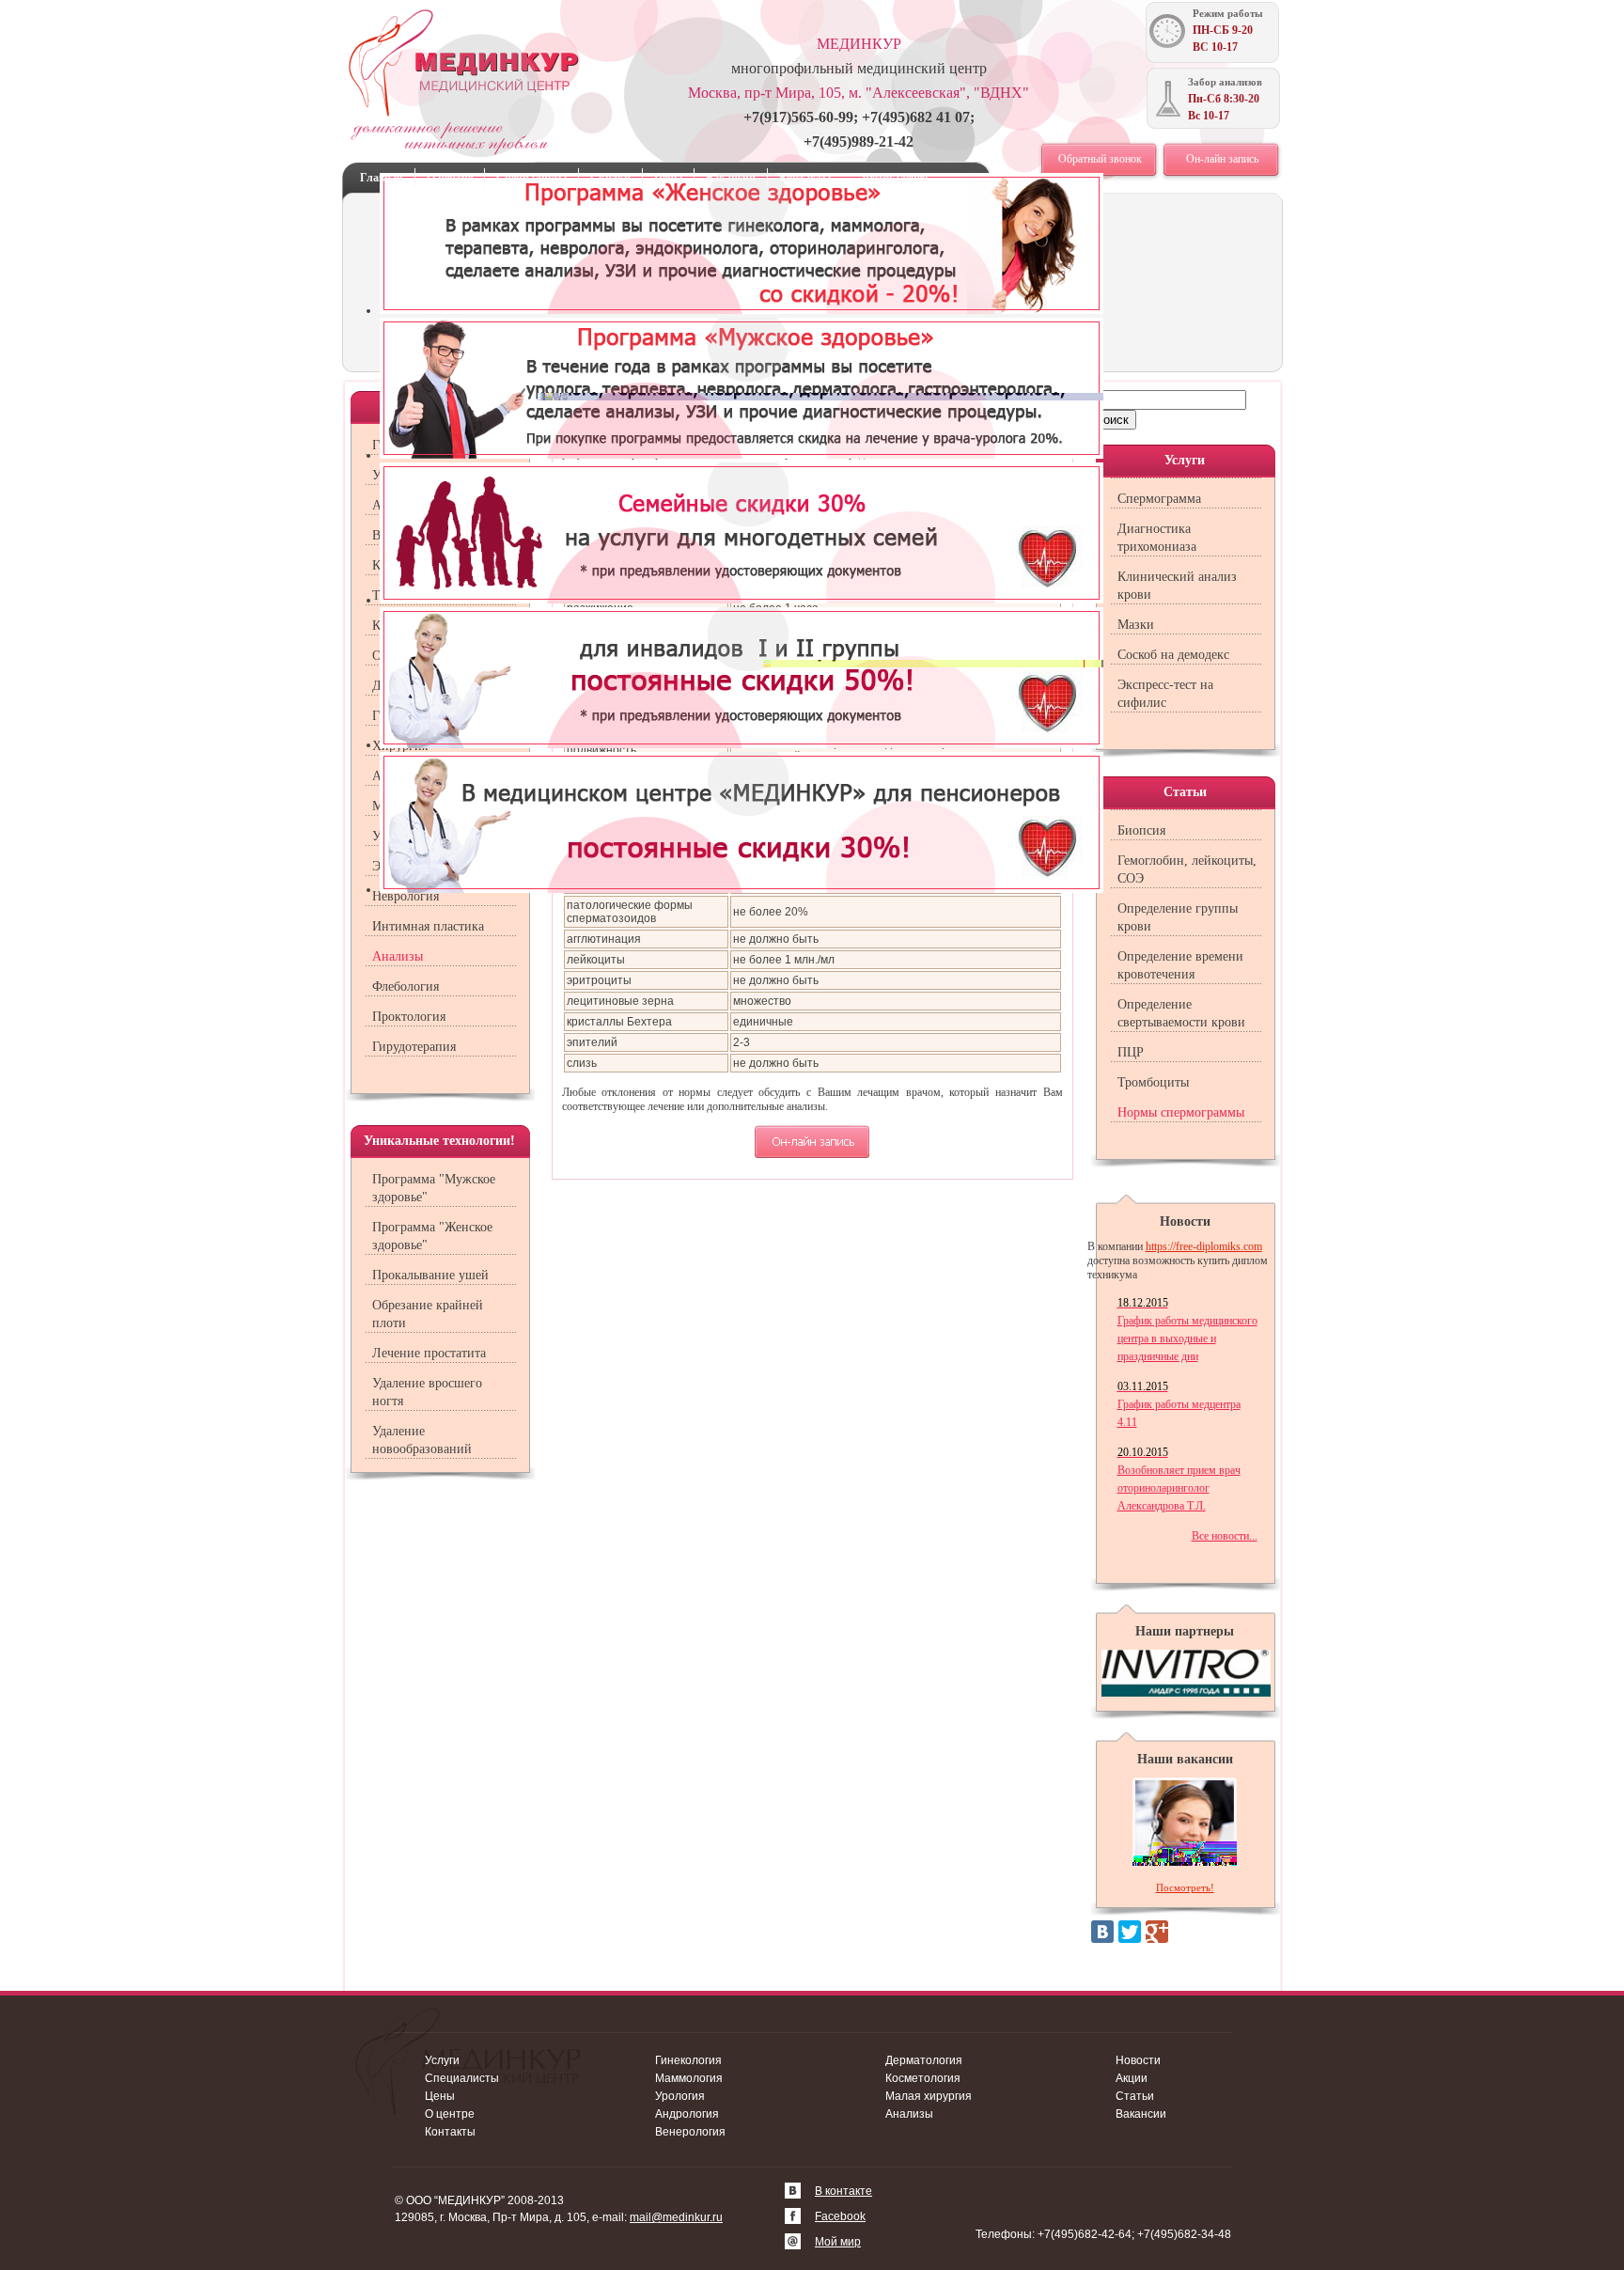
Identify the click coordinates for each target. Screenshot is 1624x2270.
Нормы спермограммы (1181, 1112)
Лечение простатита (429, 1353)
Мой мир (838, 2242)
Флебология (406, 986)
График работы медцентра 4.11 (1179, 1404)
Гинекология (688, 2060)
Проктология (409, 1017)
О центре (450, 178)
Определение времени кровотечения (1180, 965)
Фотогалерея (896, 178)
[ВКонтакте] (1102, 1932)
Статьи (1135, 2096)
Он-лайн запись (1222, 159)
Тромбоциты (1153, 1082)
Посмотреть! (1185, 1887)
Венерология (690, 2132)
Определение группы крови (1178, 917)
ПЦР (1131, 1052)
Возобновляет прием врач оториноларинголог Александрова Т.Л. (1179, 1479)
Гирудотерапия (414, 1047)
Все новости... (1225, 1536)
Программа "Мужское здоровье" (434, 1188)
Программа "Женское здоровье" (432, 1236)
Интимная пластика (428, 926)
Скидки (610, 178)
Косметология (923, 2078)
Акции (1132, 2078)
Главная (382, 178)
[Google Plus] (1157, 1932)
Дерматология (924, 2060)
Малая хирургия (929, 2096)
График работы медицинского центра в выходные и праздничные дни (1187, 1330)
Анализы (398, 956)
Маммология (689, 2078)
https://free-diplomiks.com (1204, 1246)
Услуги (442, 2060)
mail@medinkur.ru (676, 2217)
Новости (1138, 2060)
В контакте (843, 2191)
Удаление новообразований (422, 1440)
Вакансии (731, 178)
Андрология (687, 2114)
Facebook (840, 2216)
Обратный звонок (1100, 159)
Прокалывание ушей (430, 1275)
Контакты (805, 178)
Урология (680, 2096)
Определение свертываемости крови (1181, 1013)
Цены (668, 178)
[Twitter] (1130, 1932)
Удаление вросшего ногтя (427, 1392)
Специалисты (531, 178)
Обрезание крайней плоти (428, 1314)
